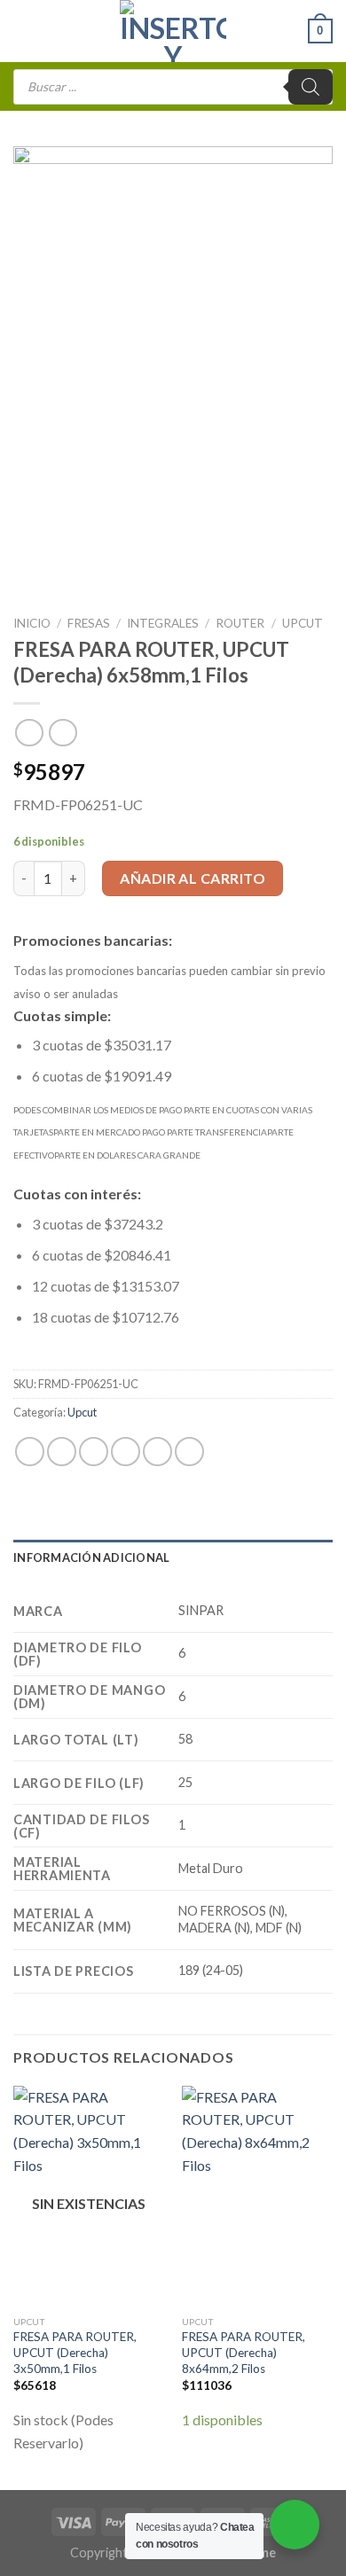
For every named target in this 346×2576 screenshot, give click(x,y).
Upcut (303, 623)
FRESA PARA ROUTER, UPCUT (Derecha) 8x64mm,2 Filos (244, 2352)
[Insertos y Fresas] (173, 31)
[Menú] (24, 31)
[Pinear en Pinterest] (157, 1452)
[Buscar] (311, 87)
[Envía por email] (126, 1452)
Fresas (89, 623)
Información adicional (91, 1557)
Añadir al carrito (193, 878)
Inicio (32, 623)
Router (240, 623)
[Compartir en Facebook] (62, 1452)
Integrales (163, 623)
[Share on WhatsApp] (30, 1452)
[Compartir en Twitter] (94, 1452)
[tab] (173, 1557)
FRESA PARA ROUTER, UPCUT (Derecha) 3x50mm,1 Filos (75, 2352)
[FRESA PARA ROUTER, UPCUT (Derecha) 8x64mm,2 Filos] (257, 2197)
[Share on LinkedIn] (189, 1452)
